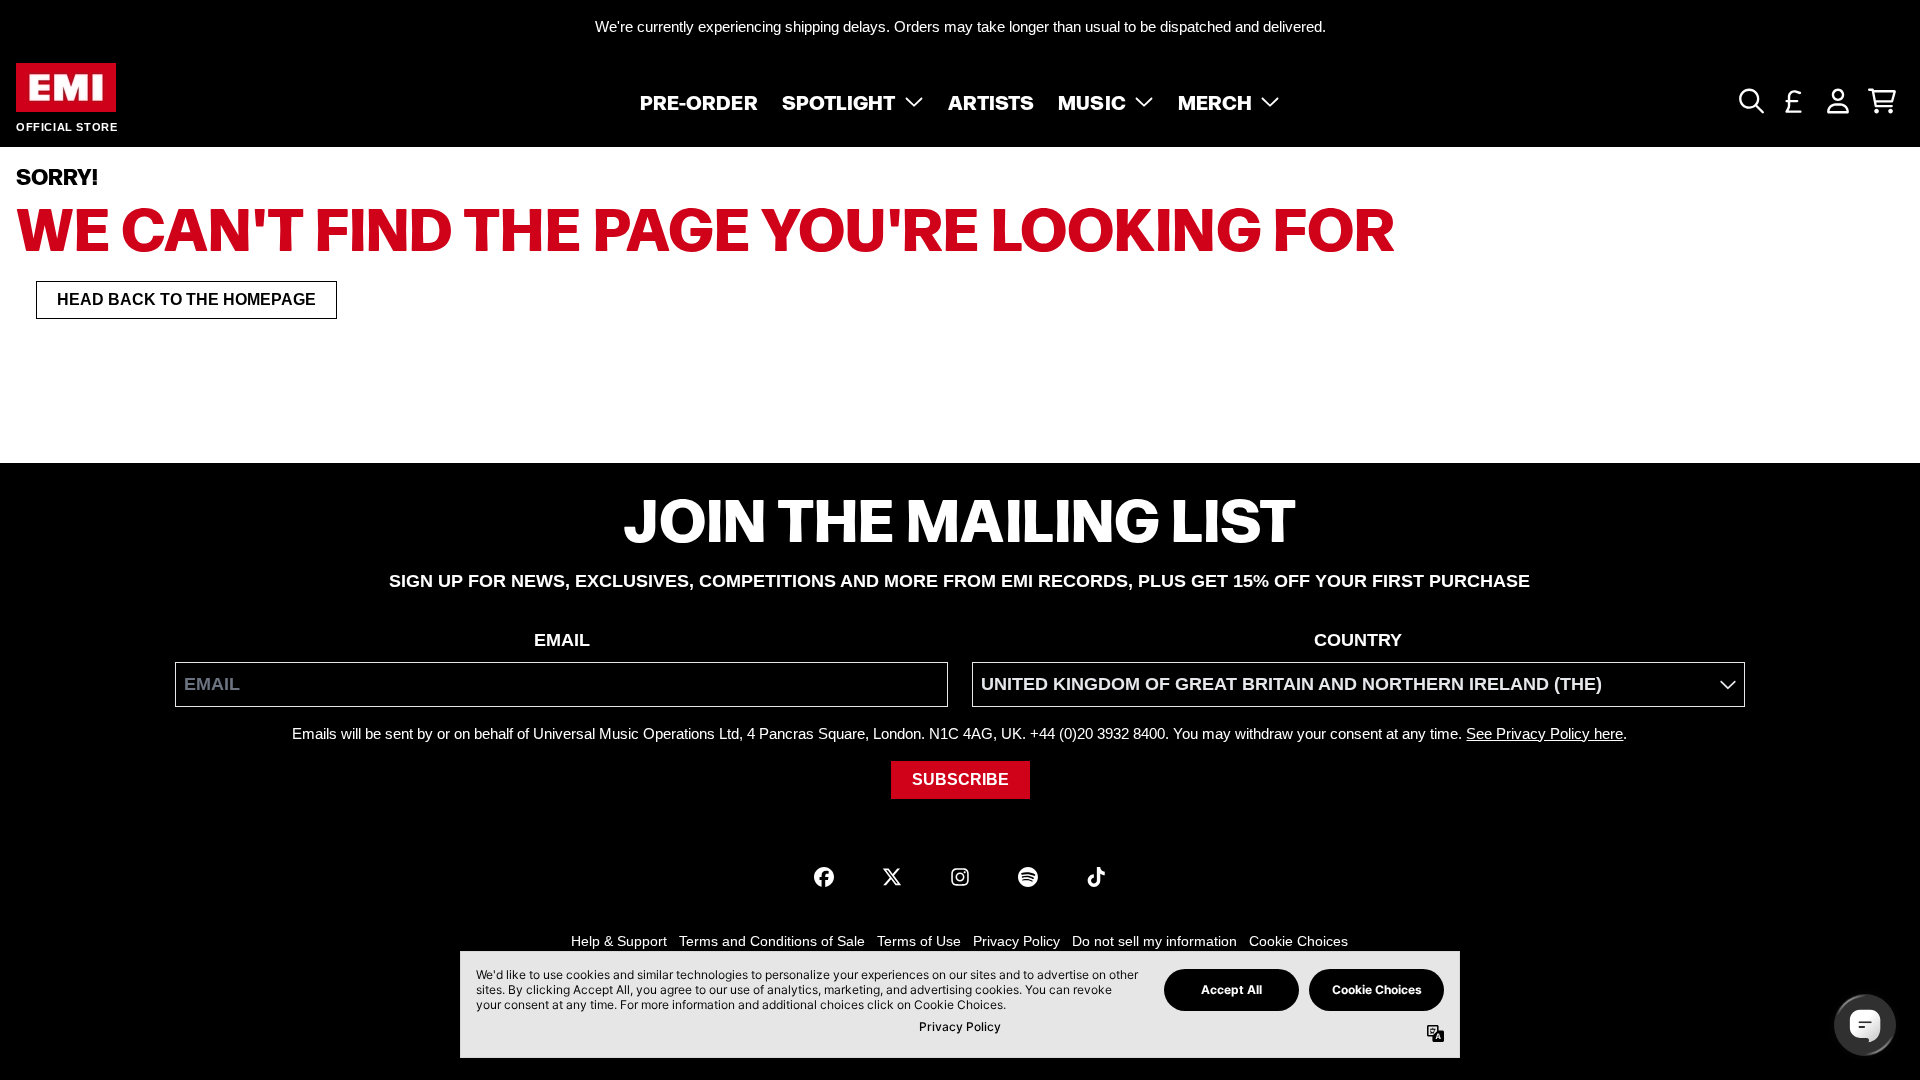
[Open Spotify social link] (1028, 877)
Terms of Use (919, 941)
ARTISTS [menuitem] (991, 101)
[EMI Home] (66, 87)
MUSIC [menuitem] (1092, 101)
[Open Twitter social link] (892, 877)
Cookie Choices (1298, 941)
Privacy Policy (1016, 941)
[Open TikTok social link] (1096, 877)
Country (1358, 640)
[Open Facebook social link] (824, 877)
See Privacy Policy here (1544, 733)
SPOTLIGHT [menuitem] (839, 101)
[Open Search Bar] (1750, 101)
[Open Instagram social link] (960, 877)
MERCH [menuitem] (1215, 101)
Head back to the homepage (186, 299)
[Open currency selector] (1794, 101)
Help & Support (619, 941)
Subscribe (960, 779)
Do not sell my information (1154, 941)
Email (562, 640)
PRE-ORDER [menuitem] (699, 101)
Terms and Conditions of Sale (772, 941)
